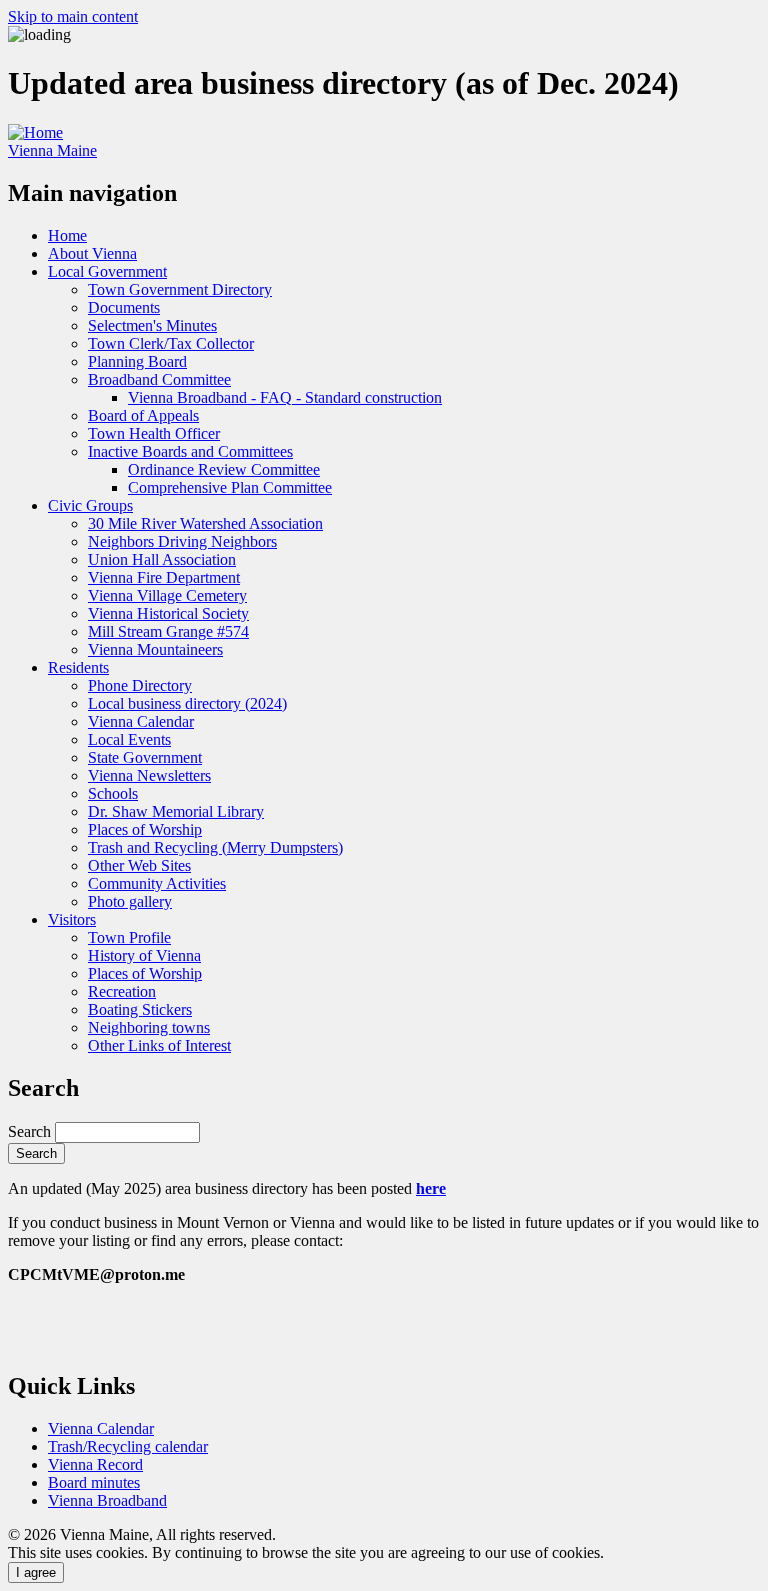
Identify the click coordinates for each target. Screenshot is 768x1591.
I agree (36, 1572)
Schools (113, 793)
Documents (124, 307)
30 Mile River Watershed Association (205, 523)
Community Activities (157, 883)
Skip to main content (73, 16)
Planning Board (137, 361)
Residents (78, 667)
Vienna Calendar (141, 721)
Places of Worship (145, 829)
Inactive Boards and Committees (190, 451)
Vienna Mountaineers (155, 649)
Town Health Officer (154, 433)
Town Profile (129, 937)
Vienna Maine (52, 150)
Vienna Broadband (107, 1500)
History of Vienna (144, 955)
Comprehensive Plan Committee (230, 487)
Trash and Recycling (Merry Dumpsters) (215, 847)
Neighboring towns (149, 1027)
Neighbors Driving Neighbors (182, 541)
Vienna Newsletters (149, 775)
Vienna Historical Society (168, 613)
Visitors (72, 919)
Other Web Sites (139, 865)
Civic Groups (90, 505)
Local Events (129, 739)
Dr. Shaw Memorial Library (176, 811)
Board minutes (94, 1482)
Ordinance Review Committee (224, 469)
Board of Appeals (143, 415)
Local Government (107, 271)
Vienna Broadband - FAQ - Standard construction (285, 397)
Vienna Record (95, 1464)
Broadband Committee (159, 379)
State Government (145, 757)
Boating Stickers (140, 1009)
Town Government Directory (180, 289)
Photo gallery (130, 901)
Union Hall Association (162, 559)
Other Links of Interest (159, 1045)
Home (67, 235)
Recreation (122, 991)
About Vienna (92, 253)
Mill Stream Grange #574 (168, 631)
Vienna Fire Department (164, 577)
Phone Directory (140, 685)
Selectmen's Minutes (152, 325)
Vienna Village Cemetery (167, 595)
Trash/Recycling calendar (128, 1446)
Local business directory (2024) (187, 703)
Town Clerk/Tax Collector (171, 343)
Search (29, 1131)
